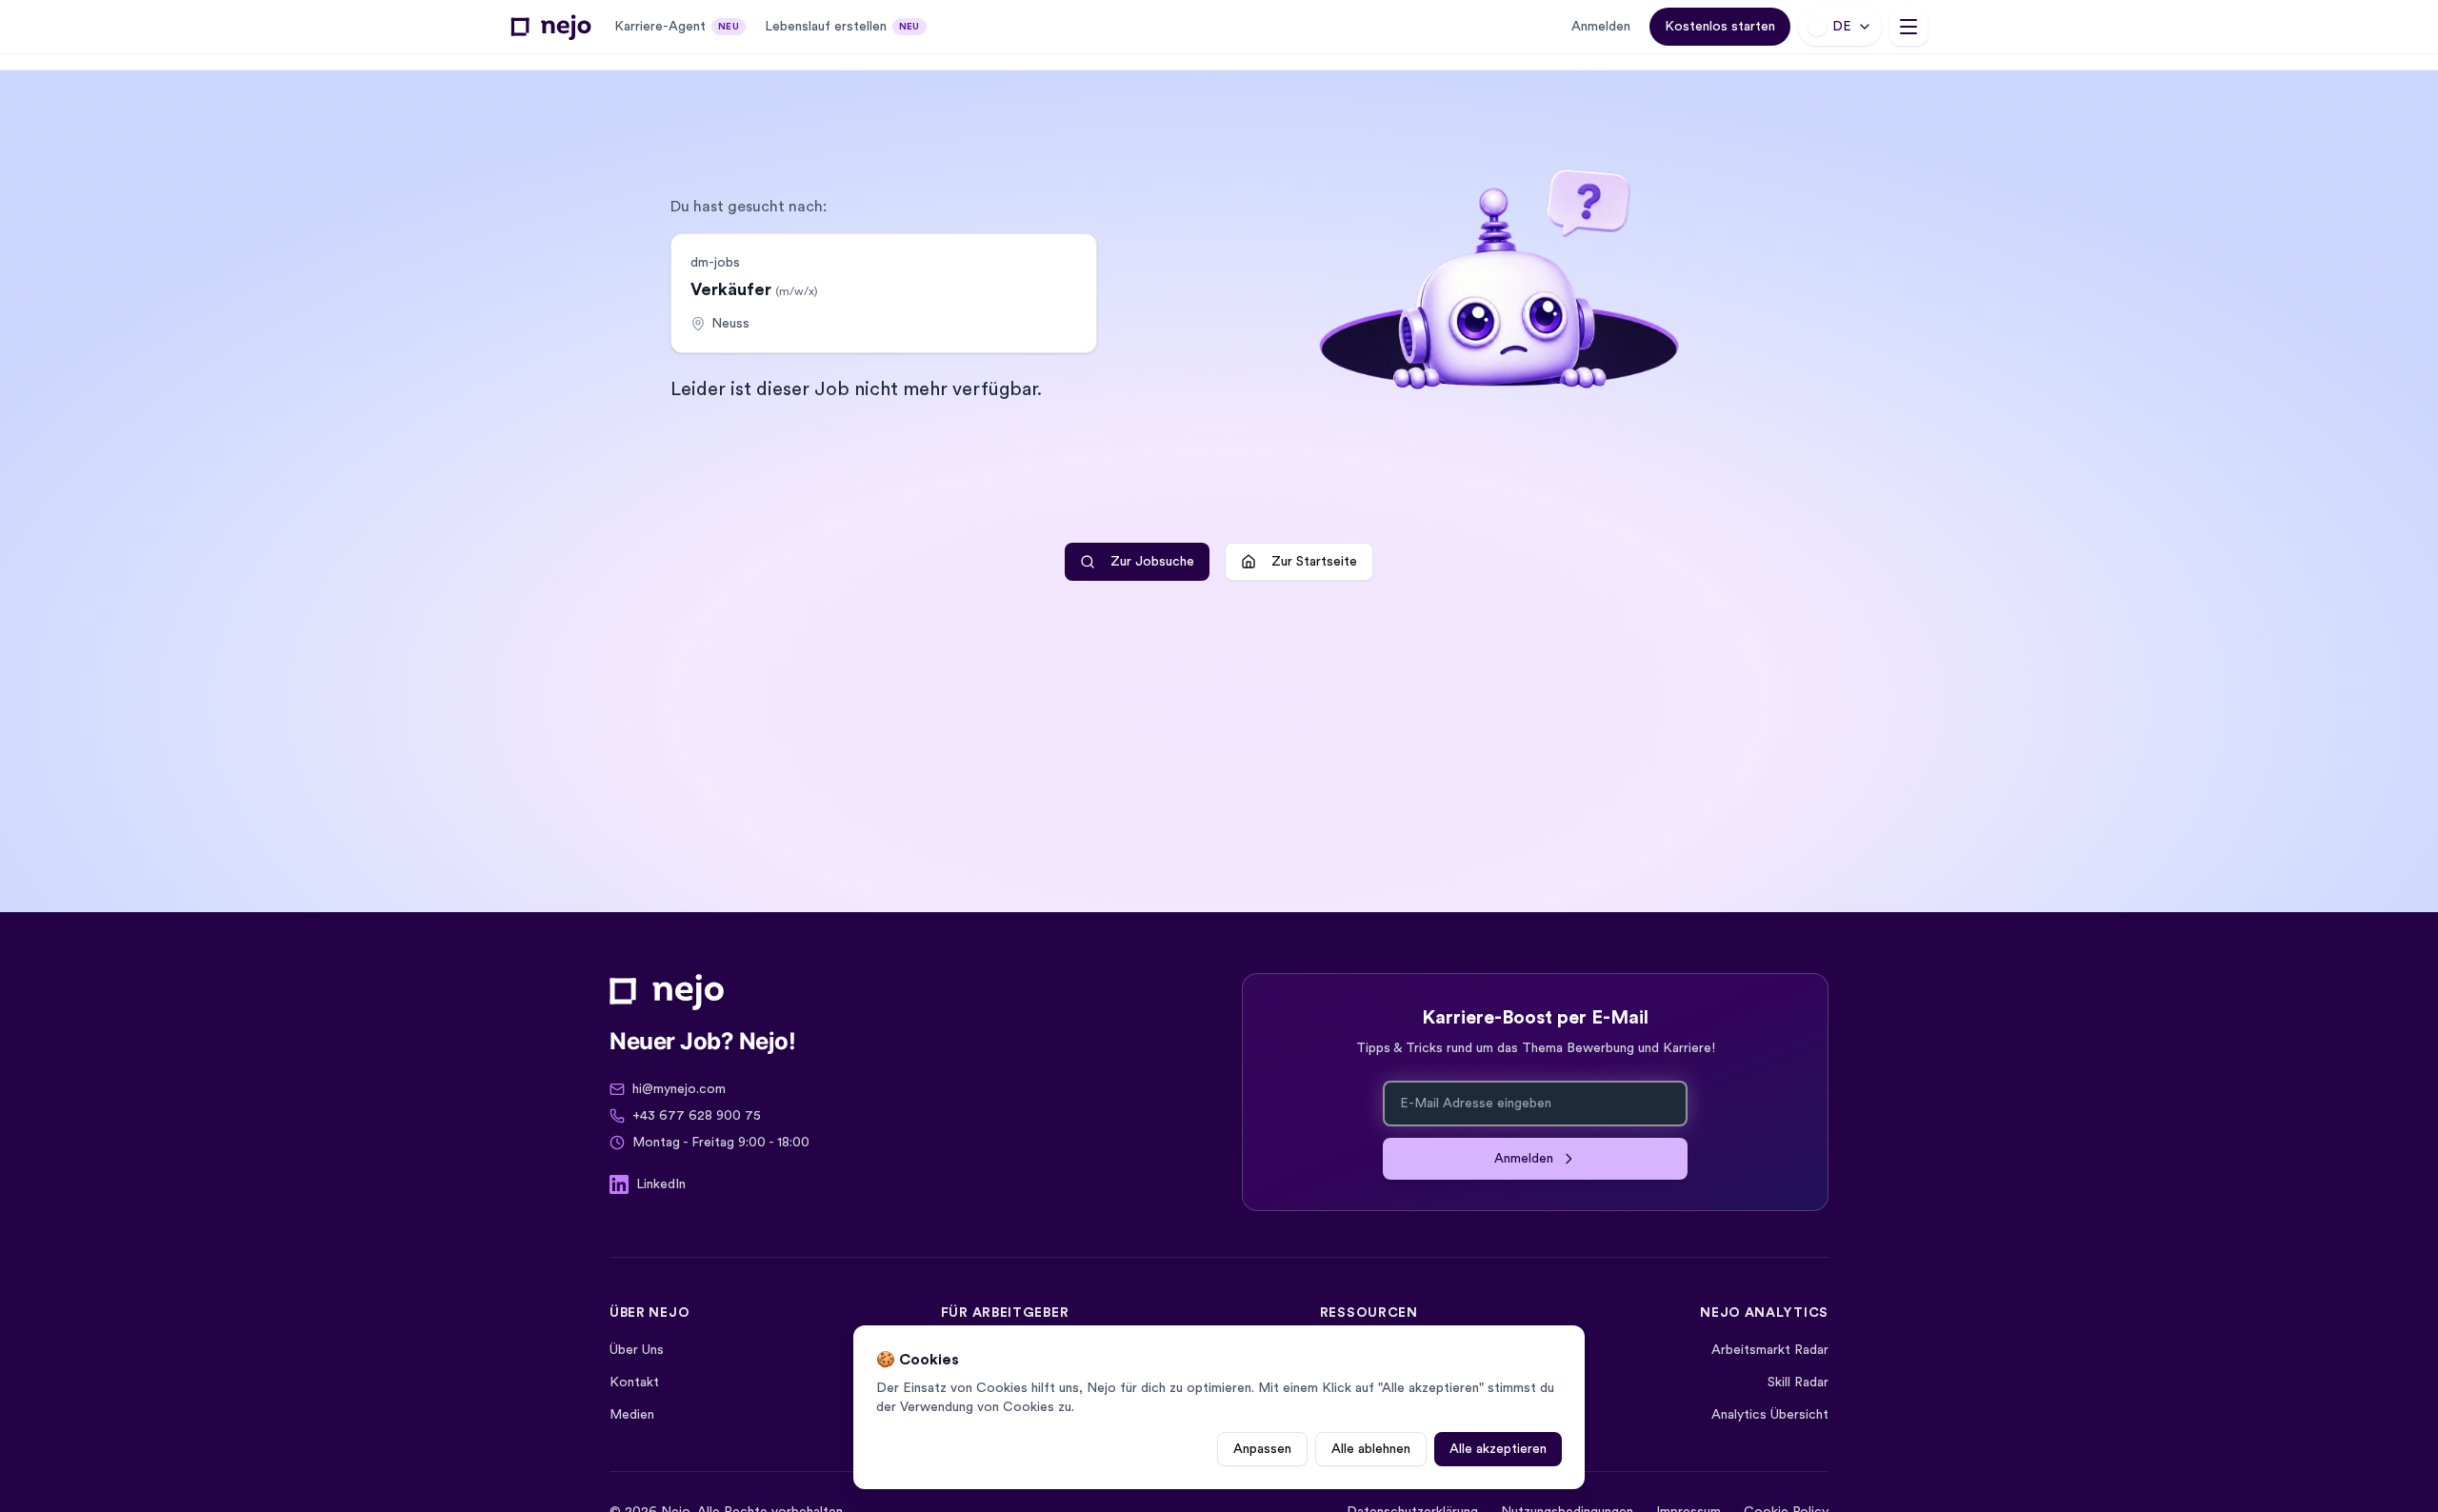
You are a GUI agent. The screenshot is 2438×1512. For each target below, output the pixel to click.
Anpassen (1262, 1449)
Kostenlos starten (1720, 27)
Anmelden (1601, 27)
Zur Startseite (1314, 562)
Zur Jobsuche (1152, 562)
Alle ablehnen (1371, 1449)
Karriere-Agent (677, 27)
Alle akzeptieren (1498, 1449)
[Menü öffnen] (1908, 27)
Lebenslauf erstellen (842, 27)
